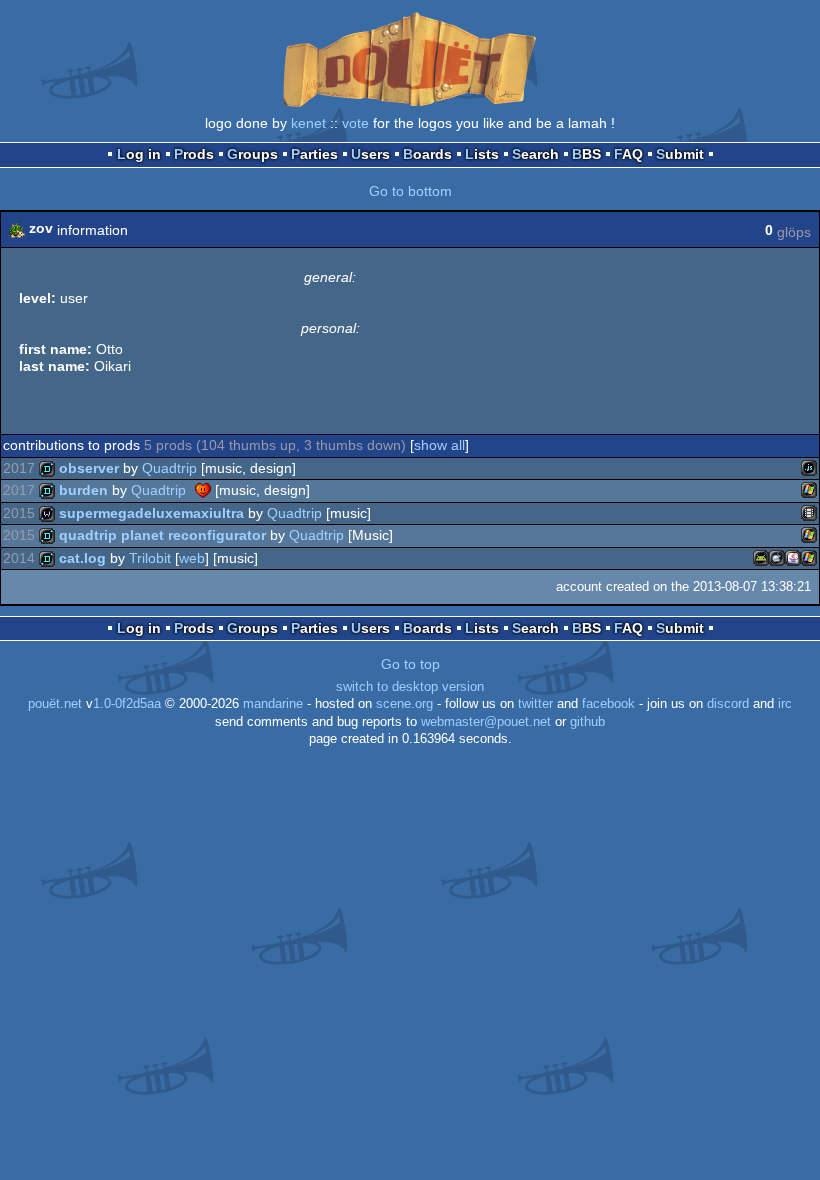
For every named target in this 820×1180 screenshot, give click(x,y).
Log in (139, 154)
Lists (482, 154)
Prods (194, 154)
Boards (427, 154)
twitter (535, 704)
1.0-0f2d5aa (127, 704)
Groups (252, 154)
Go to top (410, 664)
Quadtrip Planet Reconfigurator (162, 535)
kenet (308, 123)
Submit (680, 154)
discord (728, 704)
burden (83, 490)
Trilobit (150, 558)
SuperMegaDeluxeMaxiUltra (151, 513)
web (192, 558)
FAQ (628, 154)
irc (785, 704)
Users (370, 154)
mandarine (273, 704)
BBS (586, 154)
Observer (89, 468)
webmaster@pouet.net (486, 722)
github (587, 722)
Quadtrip (169, 468)
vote (355, 123)
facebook (608, 704)
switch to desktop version (410, 687)
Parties (314, 154)
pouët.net (55, 704)
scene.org (404, 704)
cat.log (82, 558)
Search (535, 154)
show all (439, 445)
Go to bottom (410, 191)
